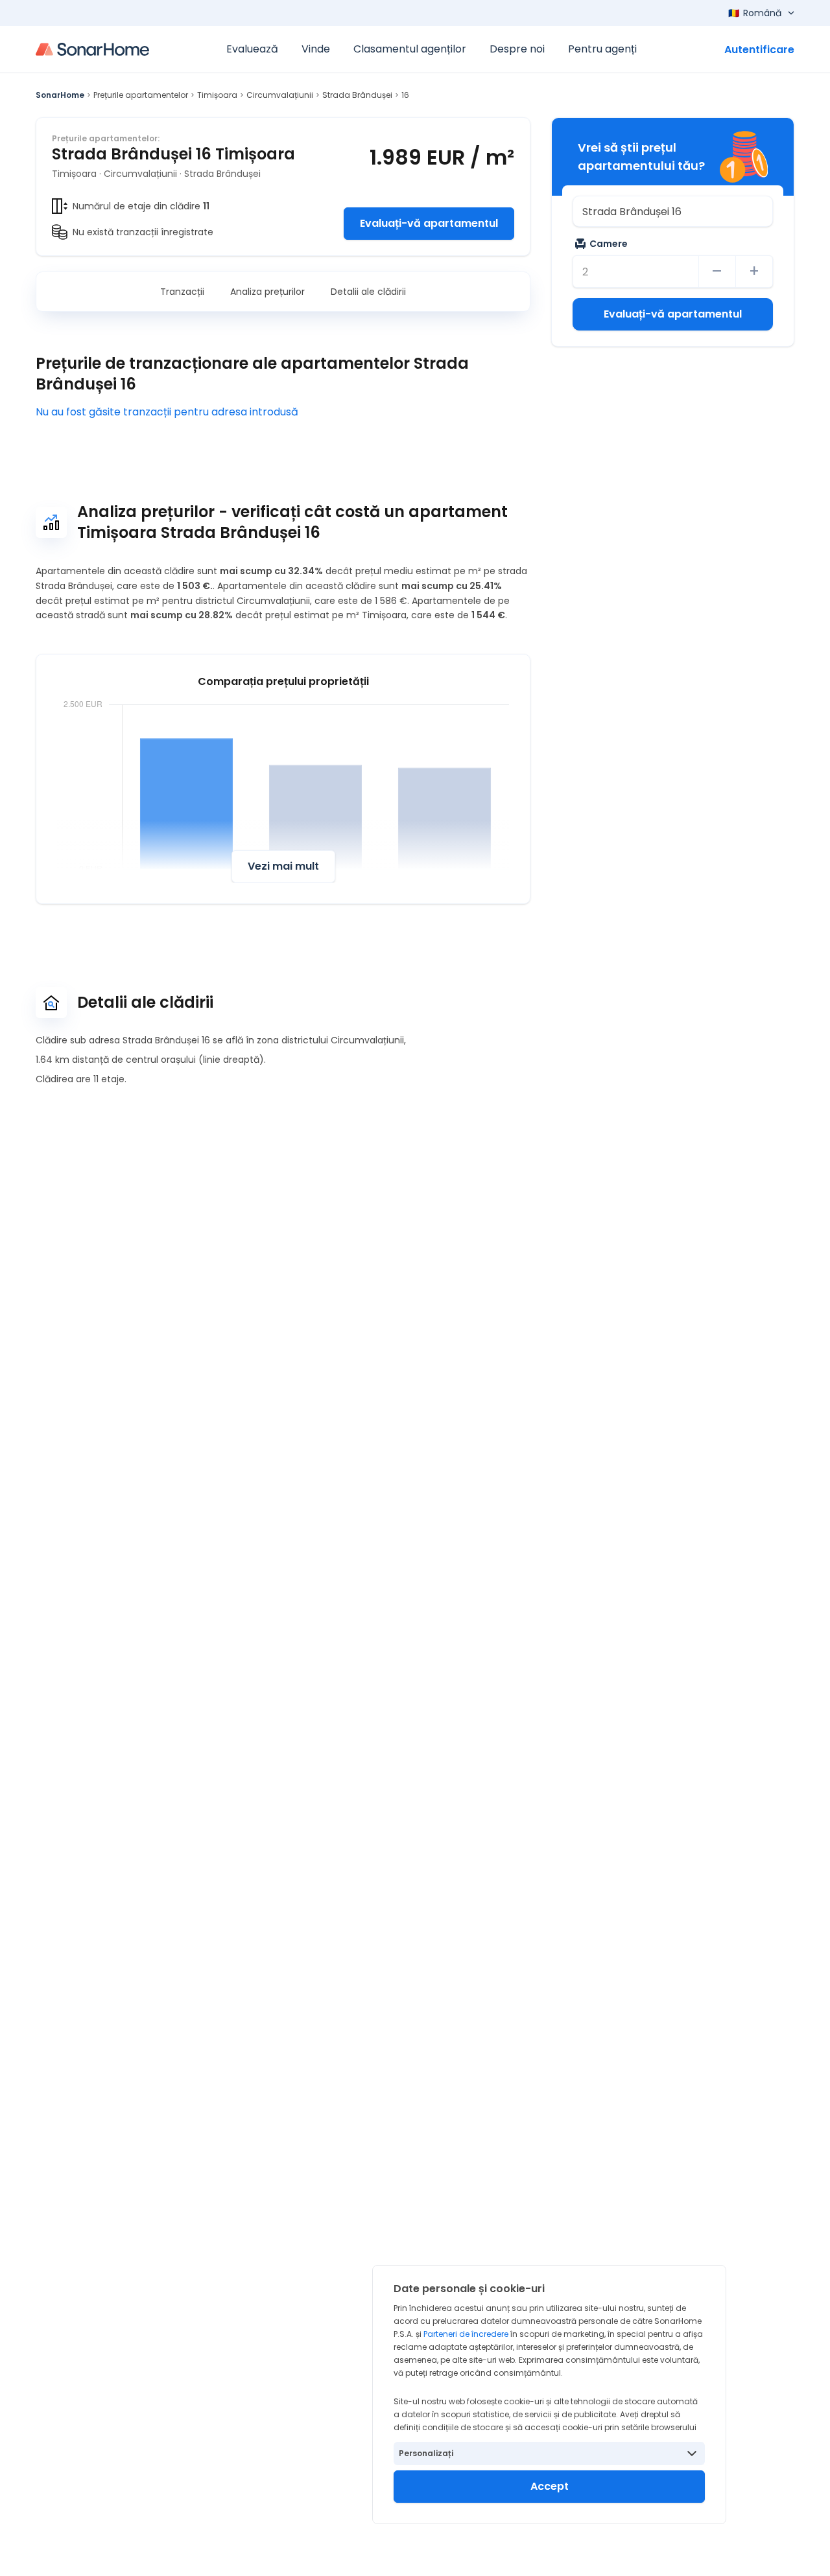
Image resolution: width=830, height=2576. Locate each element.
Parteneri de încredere (466, 2334)
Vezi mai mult (283, 866)
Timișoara (217, 95)
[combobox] (673, 211)
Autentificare (759, 50)
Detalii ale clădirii (368, 292)
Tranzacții (182, 292)
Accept (550, 2486)
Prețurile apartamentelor (141, 95)
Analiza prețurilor (267, 292)
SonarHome (60, 95)
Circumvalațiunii (280, 95)
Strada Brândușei (357, 95)
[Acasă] (92, 49)
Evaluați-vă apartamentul (429, 223)
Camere (609, 244)
